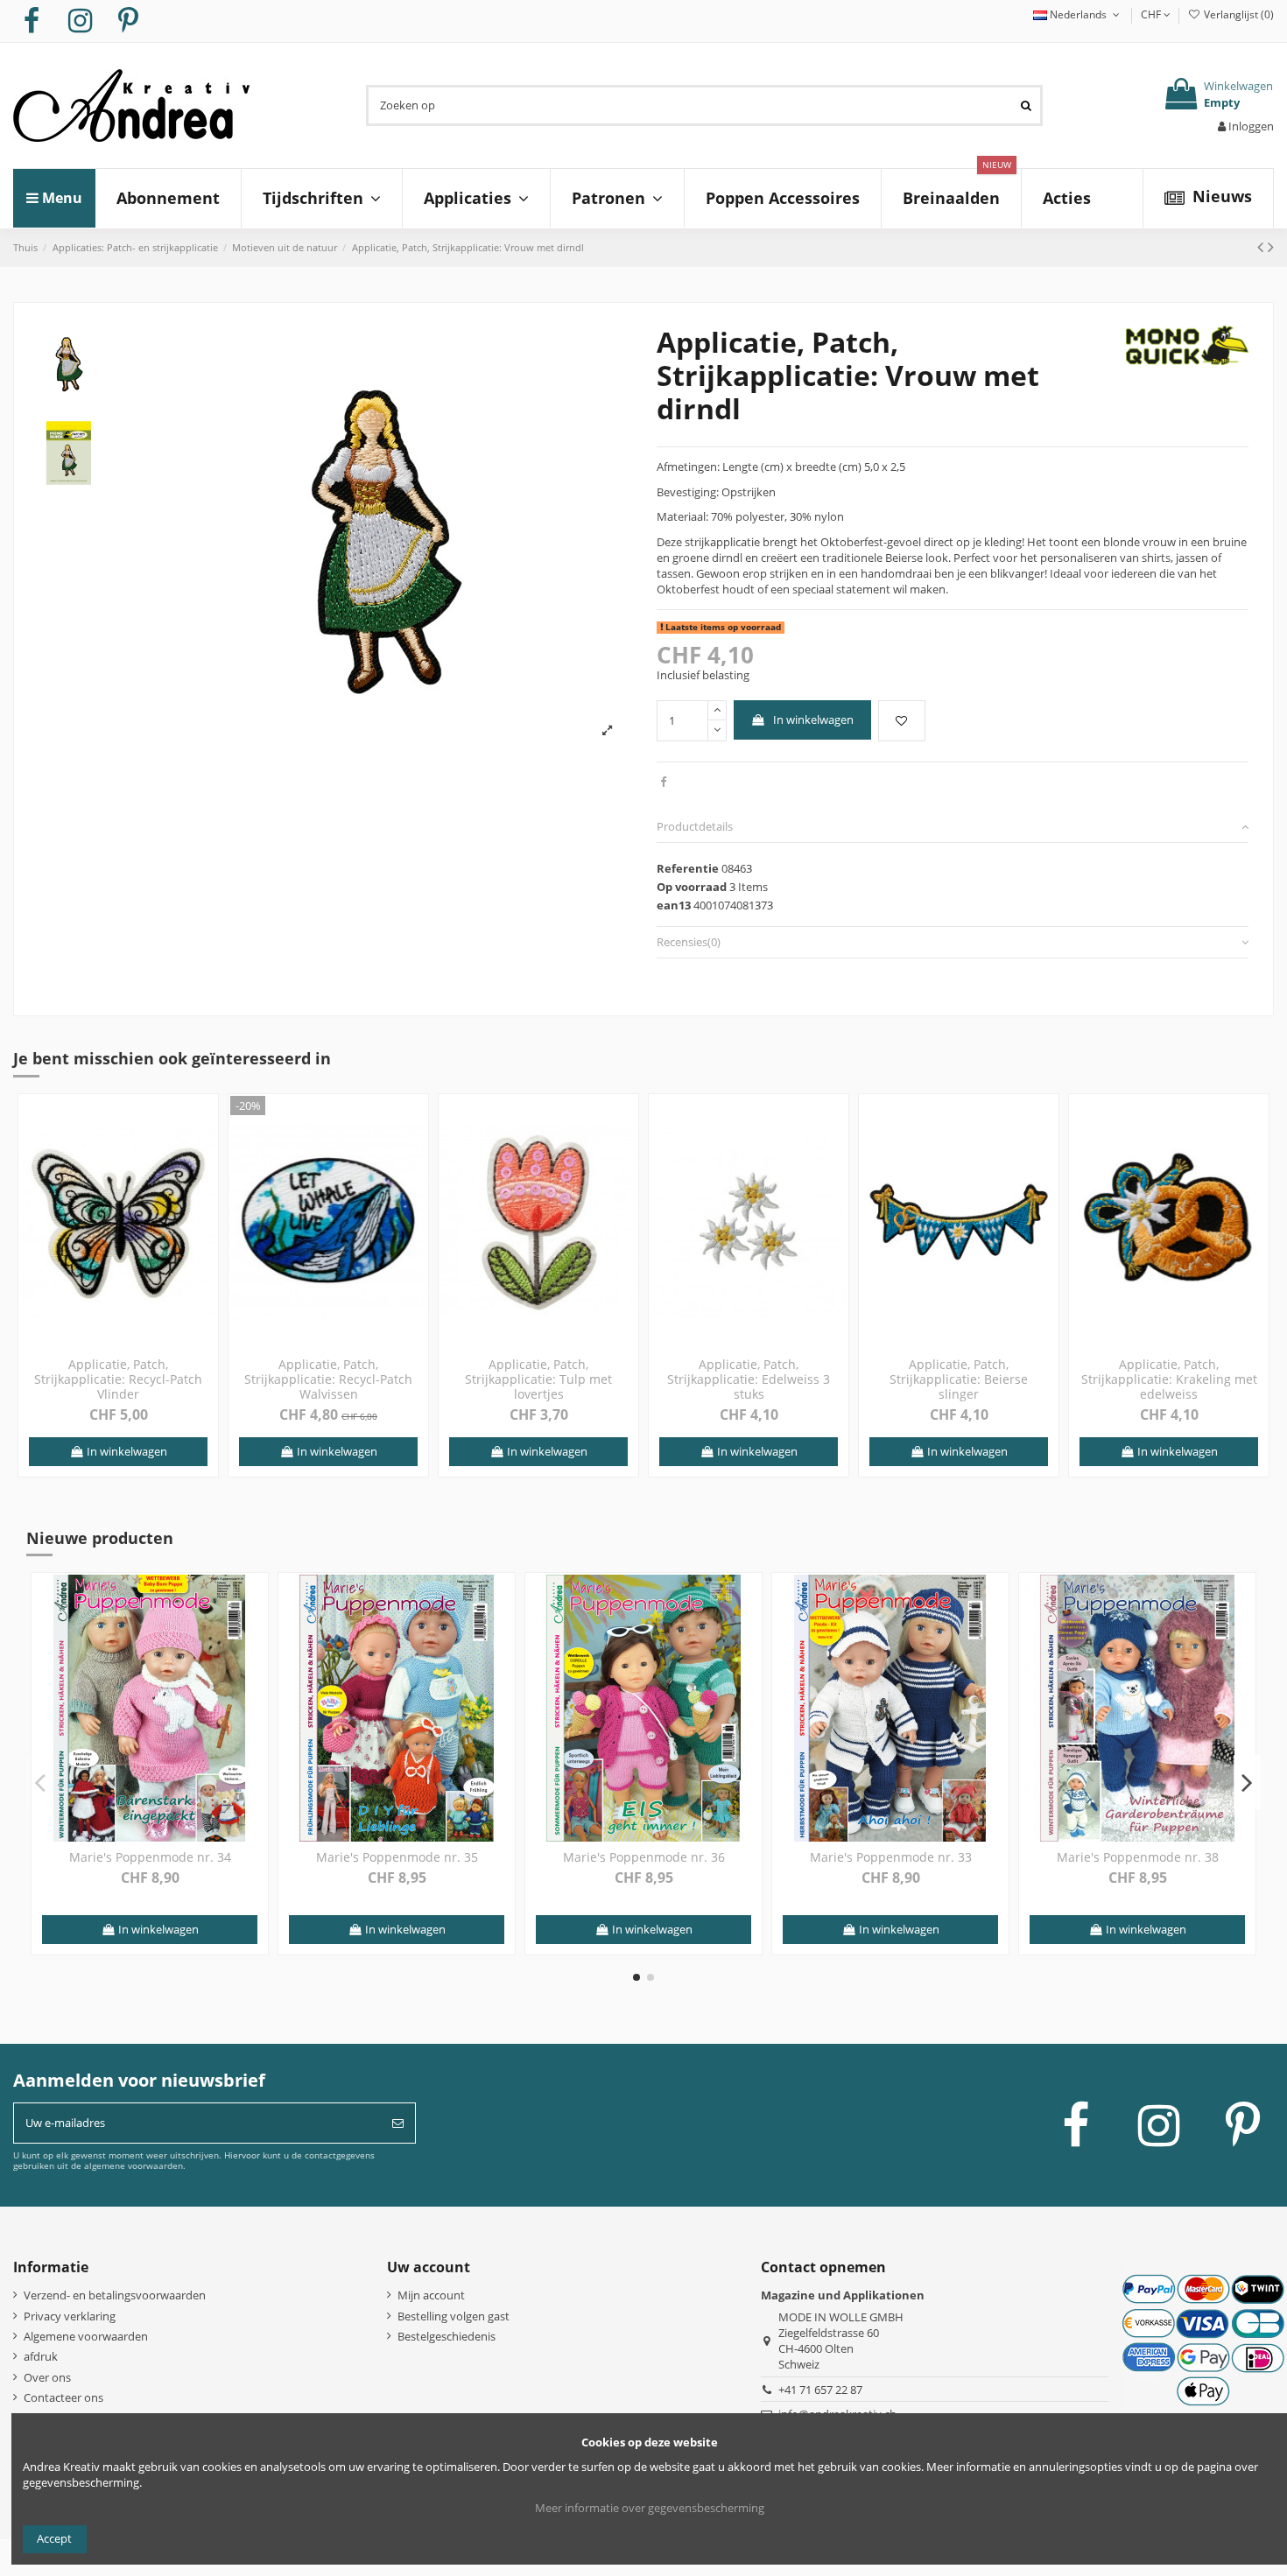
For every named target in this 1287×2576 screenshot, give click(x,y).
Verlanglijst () (1238, 14)
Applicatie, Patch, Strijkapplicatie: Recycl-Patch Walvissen (328, 1379)
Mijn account (431, 2295)
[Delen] (663, 782)
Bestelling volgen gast (454, 2316)
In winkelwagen (813, 719)
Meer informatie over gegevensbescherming (650, 2508)
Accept (54, 2538)
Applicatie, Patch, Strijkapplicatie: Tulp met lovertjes (538, 1379)
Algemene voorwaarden (86, 2336)
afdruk (41, 2356)
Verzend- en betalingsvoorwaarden (115, 2295)
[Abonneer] (398, 2123)
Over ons (47, 2377)
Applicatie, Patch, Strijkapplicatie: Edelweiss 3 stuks (749, 1379)
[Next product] (1271, 246)
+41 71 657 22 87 (820, 2390)
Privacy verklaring (70, 2316)
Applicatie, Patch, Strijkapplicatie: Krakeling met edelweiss (1169, 1379)
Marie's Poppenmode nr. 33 (891, 1857)
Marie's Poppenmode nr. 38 (1138, 1857)
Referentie (688, 868)
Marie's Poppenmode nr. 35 (397, 1857)
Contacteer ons (63, 2397)
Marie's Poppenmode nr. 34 (150, 1857)
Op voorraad (692, 887)
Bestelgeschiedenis (447, 2336)
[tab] (953, 827)
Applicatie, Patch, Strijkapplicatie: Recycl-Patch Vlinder (118, 1379)
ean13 (674, 905)
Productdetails (695, 826)
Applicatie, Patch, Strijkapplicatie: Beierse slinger (959, 1379)
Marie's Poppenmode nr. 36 (644, 1857)
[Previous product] (1262, 246)
